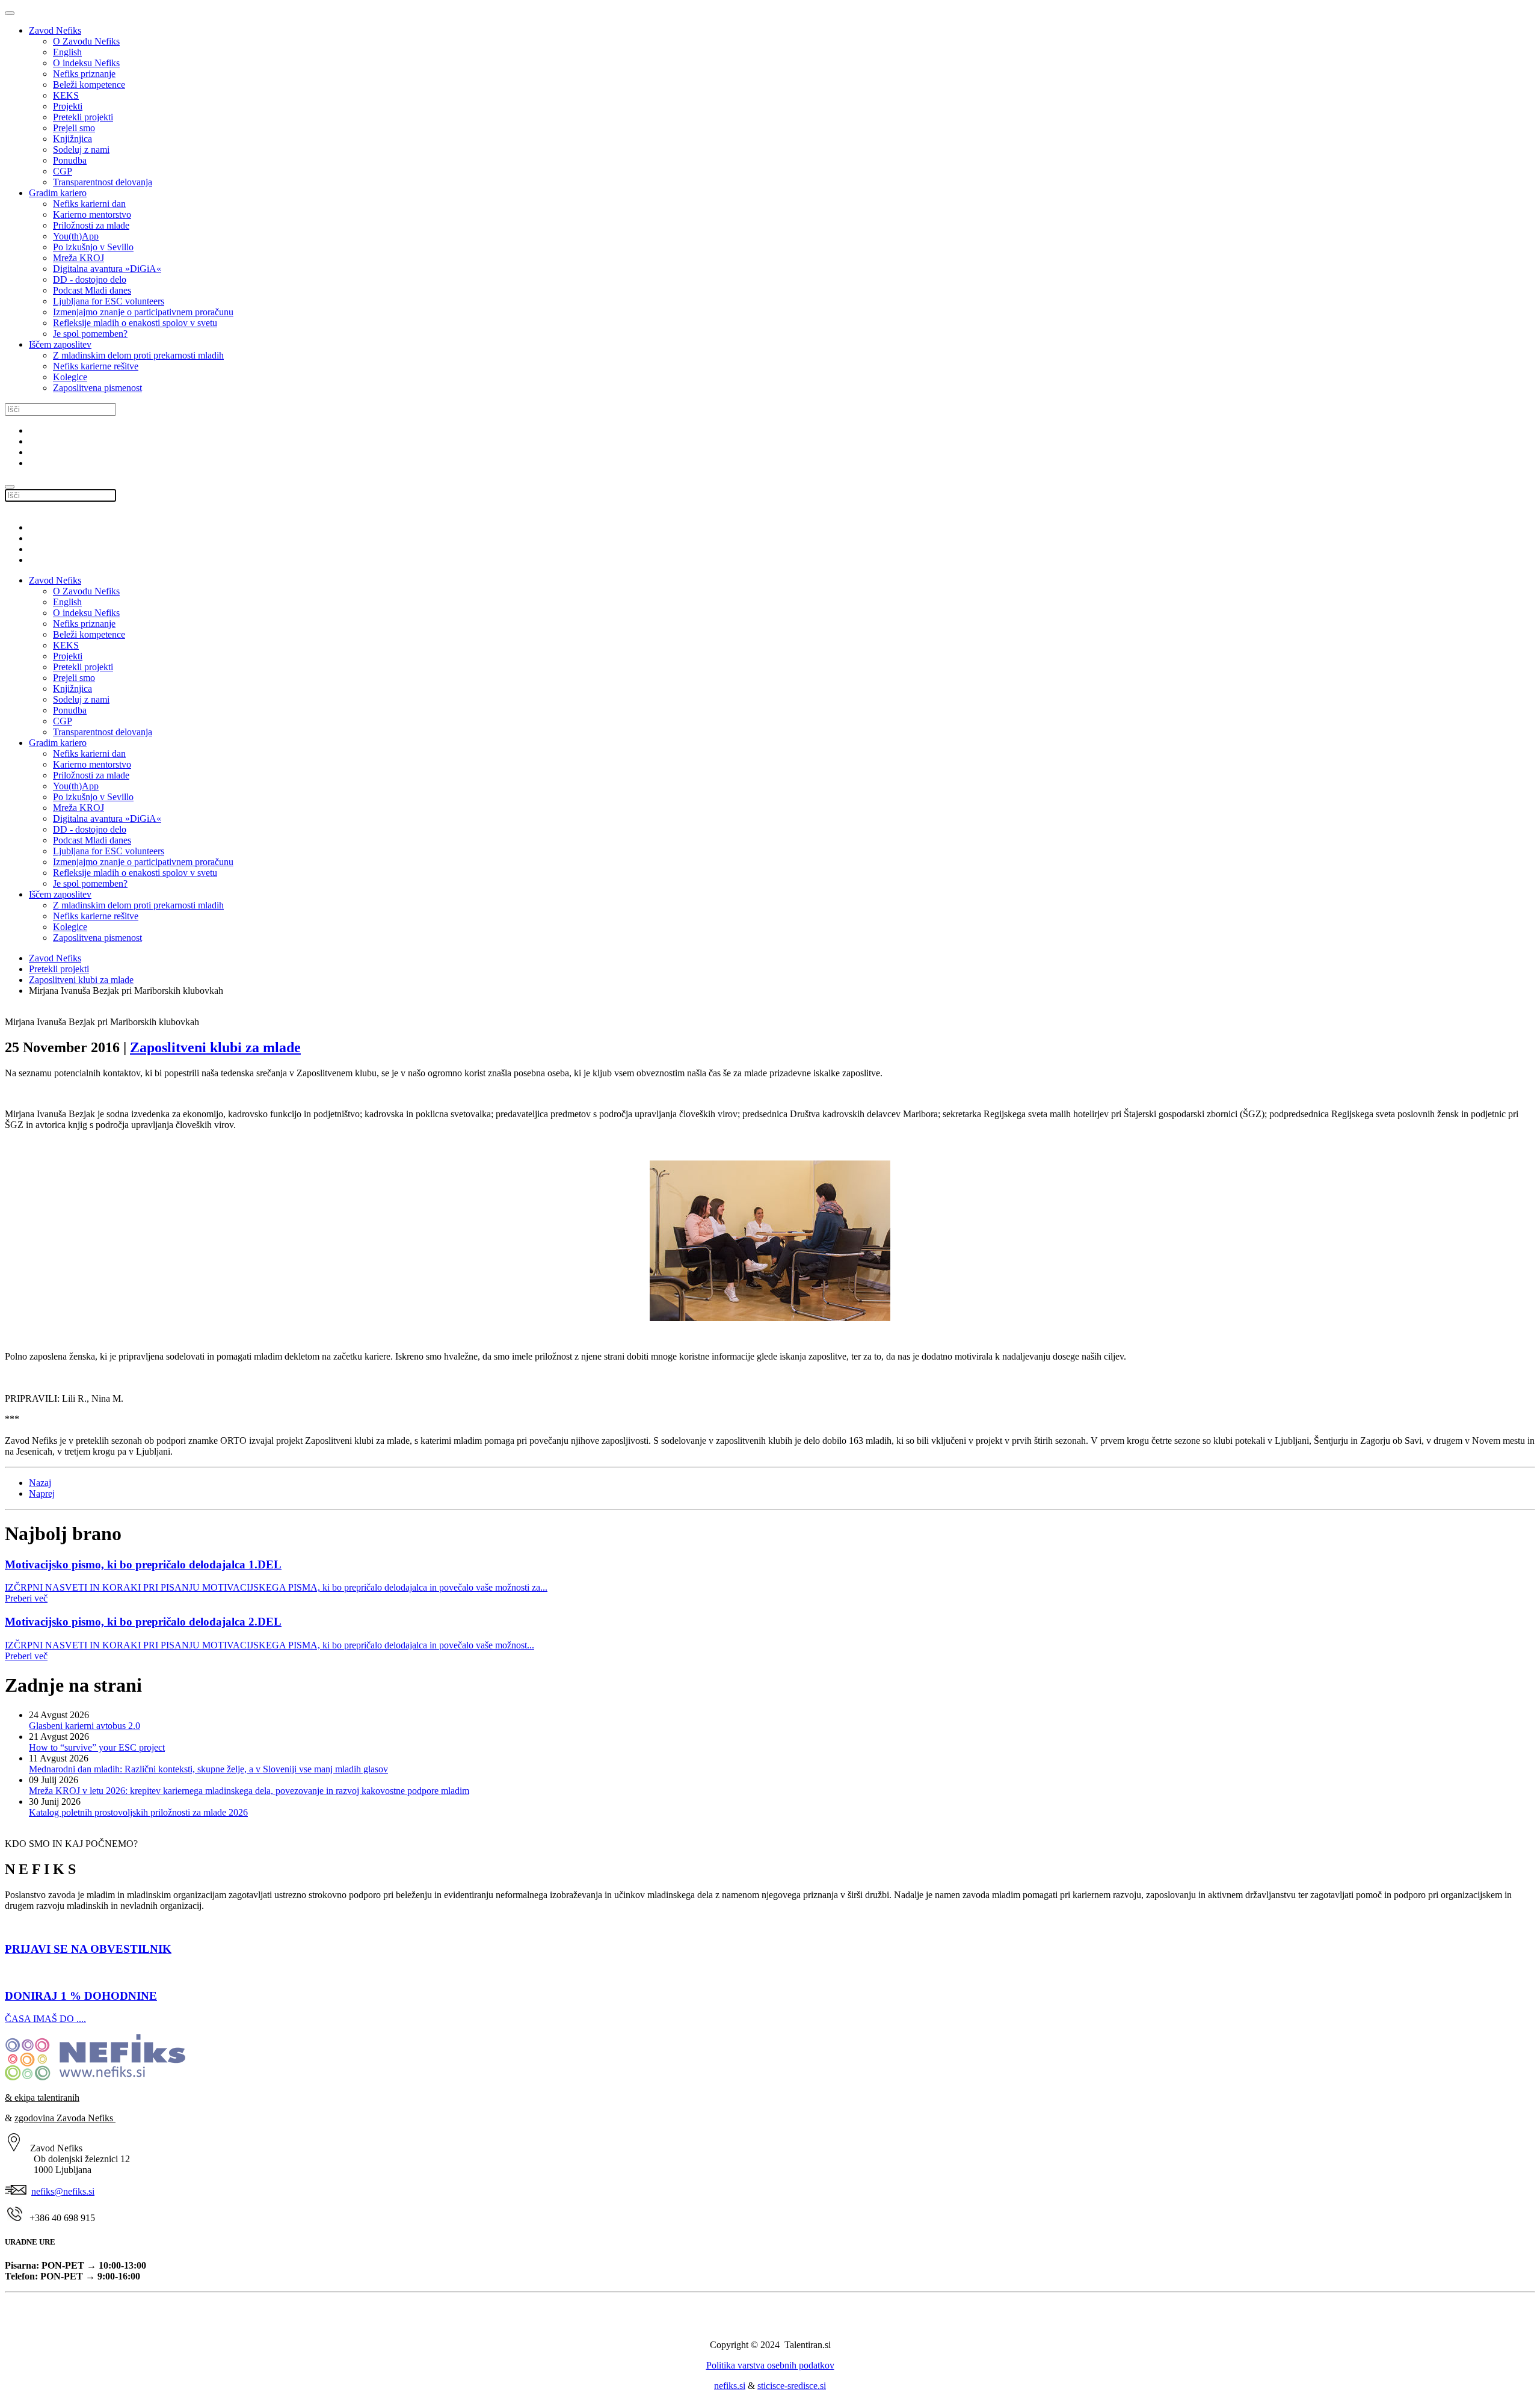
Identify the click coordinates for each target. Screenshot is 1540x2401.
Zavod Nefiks (55, 30)
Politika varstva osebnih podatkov (770, 2365)
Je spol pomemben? (90, 334)
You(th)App (76, 236)
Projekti (68, 106)
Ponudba (70, 160)
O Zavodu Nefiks (86, 41)
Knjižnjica (72, 139)
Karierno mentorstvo (92, 214)
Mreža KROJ (79, 258)
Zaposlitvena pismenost (97, 388)
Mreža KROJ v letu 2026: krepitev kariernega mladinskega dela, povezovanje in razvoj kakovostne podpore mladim (249, 1791)
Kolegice (70, 377)
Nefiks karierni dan (89, 204)
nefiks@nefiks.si (63, 2191)
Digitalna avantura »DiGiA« (107, 269)
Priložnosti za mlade (91, 225)
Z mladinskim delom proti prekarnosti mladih (138, 355)
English (67, 52)
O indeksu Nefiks (86, 63)
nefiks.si (730, 2386)
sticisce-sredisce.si (792, 2386)
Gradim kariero (58, 193)
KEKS (66, 95)
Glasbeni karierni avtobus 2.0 (85, 1726)
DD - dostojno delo (90, 279)
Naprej (42, 1493)
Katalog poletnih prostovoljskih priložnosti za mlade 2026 (138, 1812)
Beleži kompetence (89, 85)
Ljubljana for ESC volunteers (109, 301)
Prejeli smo (74, 128)
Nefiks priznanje (84, 74)
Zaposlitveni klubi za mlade (81, 980)
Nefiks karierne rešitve (96, 366)
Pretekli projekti (83, 117)
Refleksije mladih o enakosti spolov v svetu (135, 323)
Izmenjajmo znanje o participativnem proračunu (143, 312)
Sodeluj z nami (81, 149)
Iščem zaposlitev (60, 344)
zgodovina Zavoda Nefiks (65, 2118)
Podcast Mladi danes (92, 290)
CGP (63, 171)
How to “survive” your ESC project (97, 1747)
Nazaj (40, 1483)
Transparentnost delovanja (103, 182)
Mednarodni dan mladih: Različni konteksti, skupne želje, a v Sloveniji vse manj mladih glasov (208, 1769)
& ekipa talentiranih (42, 2097)
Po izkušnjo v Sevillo (93, 247)
